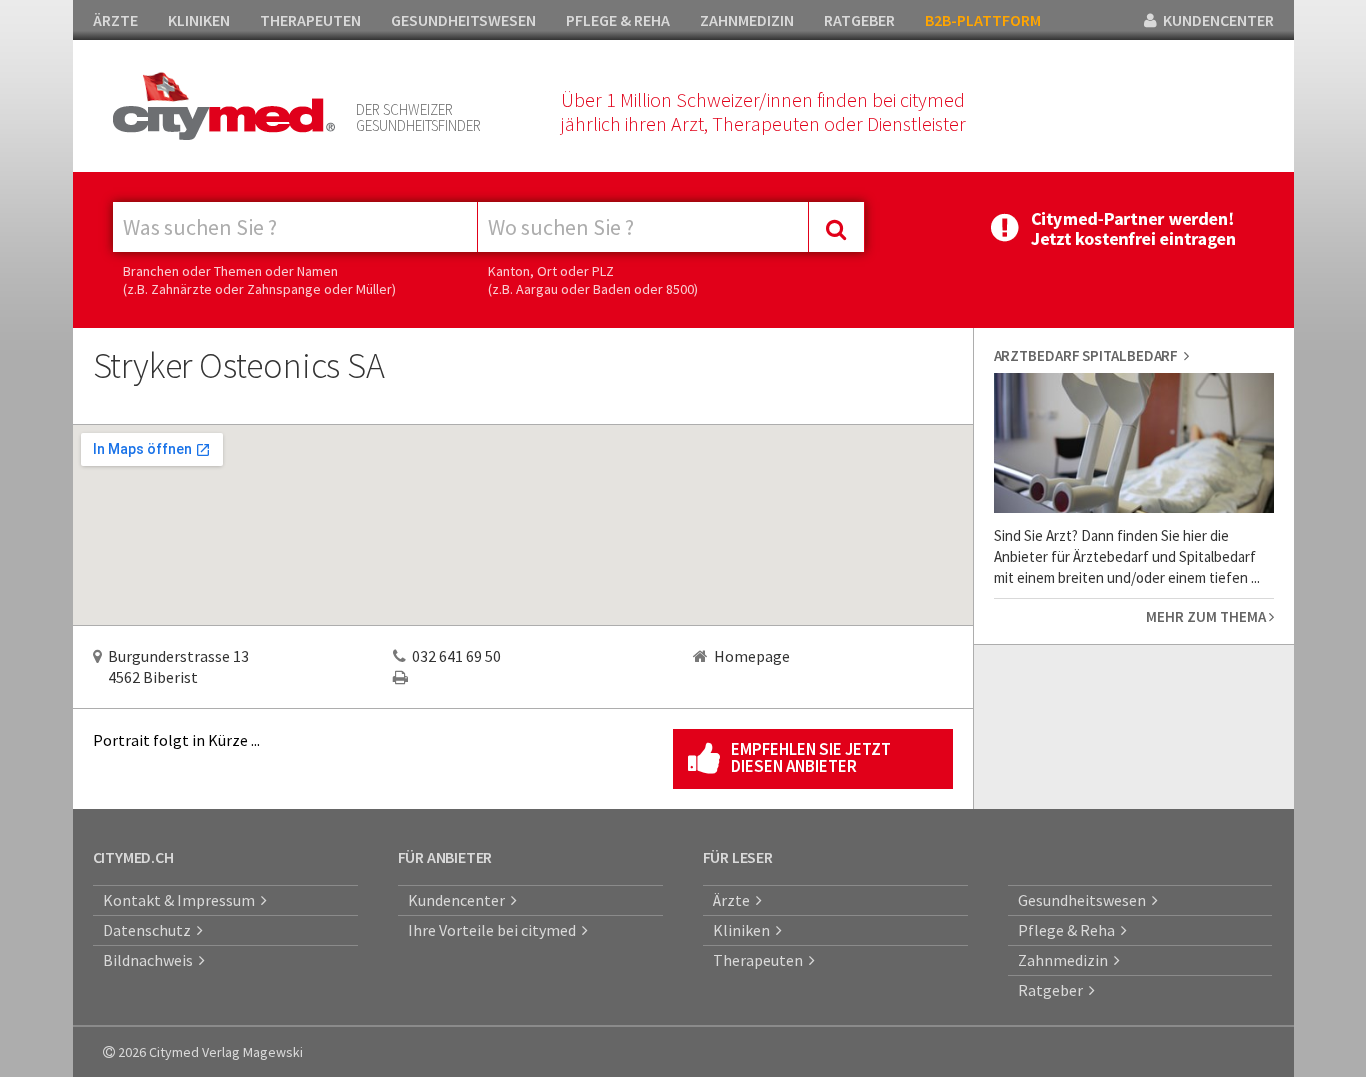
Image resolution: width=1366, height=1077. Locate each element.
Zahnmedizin (1066, 960)
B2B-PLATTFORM (983, 20)
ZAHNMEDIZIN (747, 20)
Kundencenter (459, 900)
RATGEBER (859, 20)
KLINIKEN (199, 20)
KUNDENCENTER (1215, 20)
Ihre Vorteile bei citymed (495, 930)
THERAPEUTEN (310, 20)
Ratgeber (1053, 990)
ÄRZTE (115, 20)
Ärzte (734, 900)
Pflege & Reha (1069, 930)
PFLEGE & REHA (618, 20)
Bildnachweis (151, 960)
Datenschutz (150, 930)
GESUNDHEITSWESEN (463, 20)
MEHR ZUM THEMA (1207, 616)
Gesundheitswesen (1085, 900)
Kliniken (744, 930)
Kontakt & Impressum (182, 900)
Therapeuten (761, 960)
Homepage (752, 656)
